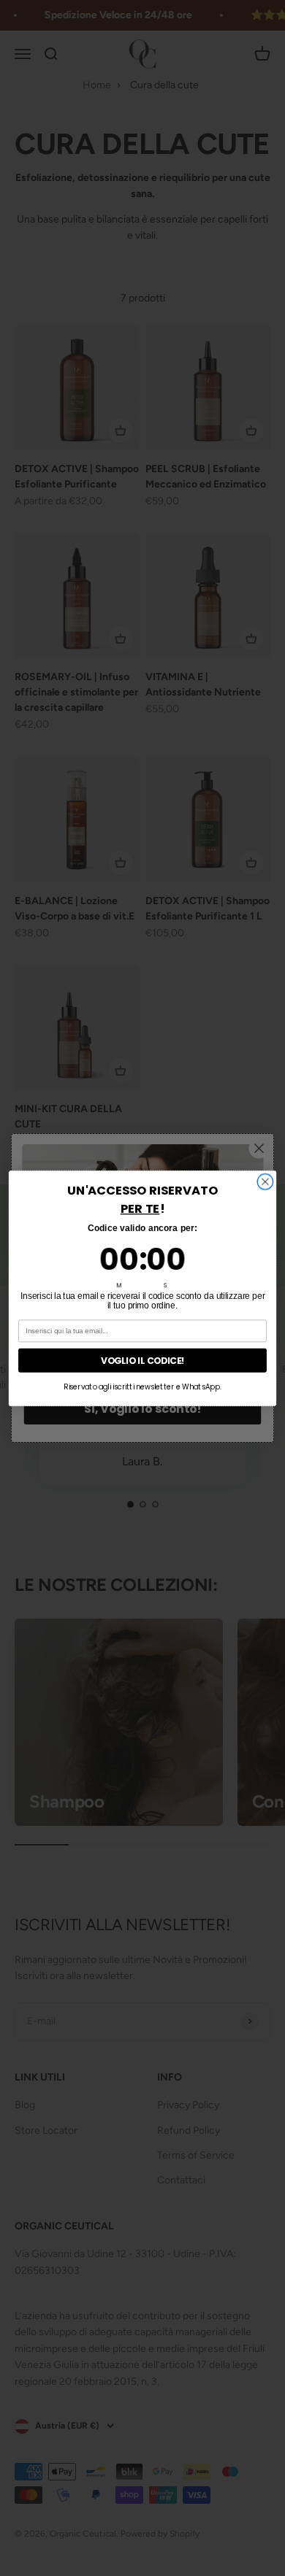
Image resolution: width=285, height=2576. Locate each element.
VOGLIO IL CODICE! (143, 1360)
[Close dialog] (265, 1181)
